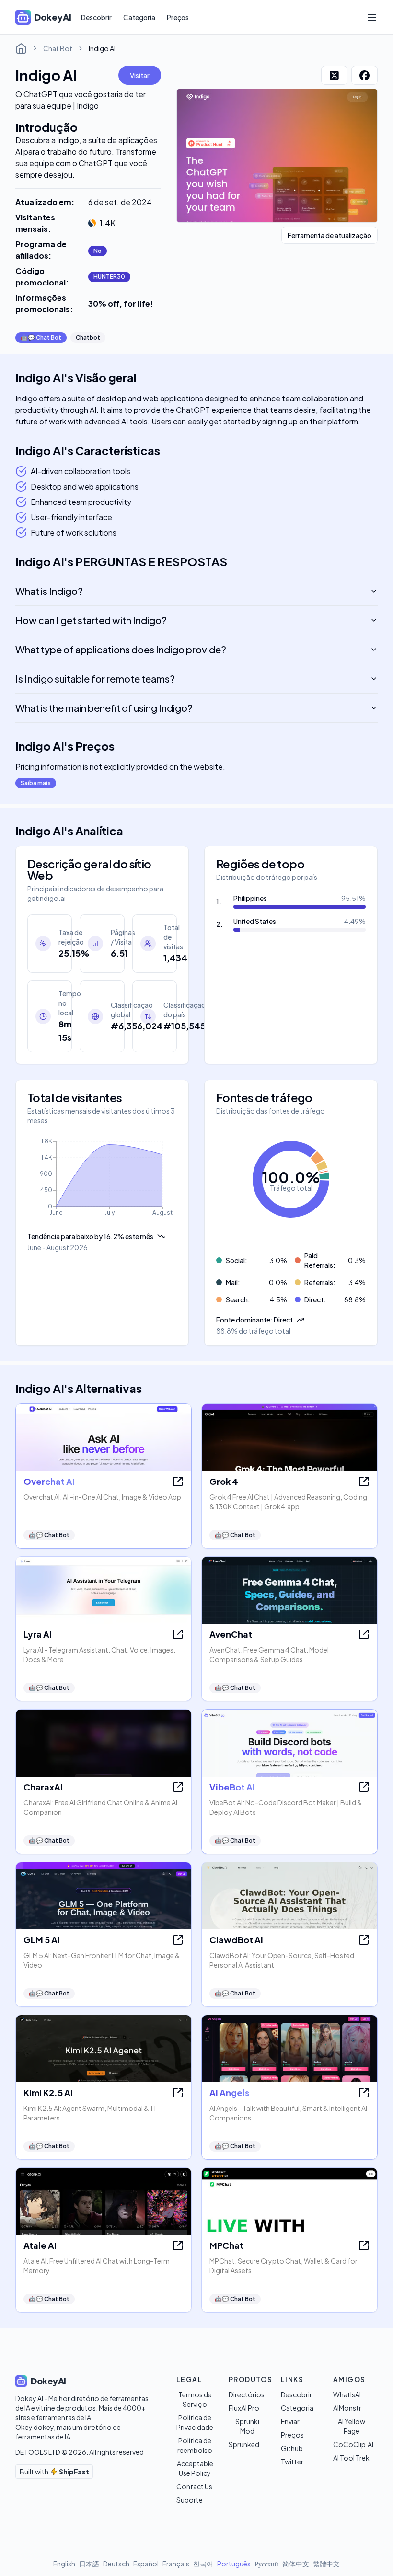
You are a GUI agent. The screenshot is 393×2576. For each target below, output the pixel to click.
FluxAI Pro (244, 2408)
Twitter (292, 2462)
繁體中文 (326, 2564)
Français (176, 2564)
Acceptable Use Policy (195, 2468)
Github (292, 2448)
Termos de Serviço (195, 2399)
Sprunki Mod (247, 2426)
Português (234, 2564)
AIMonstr (347, 2408)
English (64, 2564)
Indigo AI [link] (102, 48)
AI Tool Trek (351, 2458)
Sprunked (244, 2444)
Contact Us (194, 2486)
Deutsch (116, 2564)
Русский (266, 2564)
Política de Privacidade (195, 2422)
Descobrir (96, 17)
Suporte (190, 2500)
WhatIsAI (347, 2394)
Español (146, 2564)
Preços (178, 17)
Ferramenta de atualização (329, 235)
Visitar (140, 75)
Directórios (247, 2394)
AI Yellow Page (352, 2426)
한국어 (203, 2564)
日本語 (89, 2564)
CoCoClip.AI (353, 2444)
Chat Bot (58, 48)
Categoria (139, 17)
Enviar (290, 2421)
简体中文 (296, 2564)
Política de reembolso (195, 2445)
